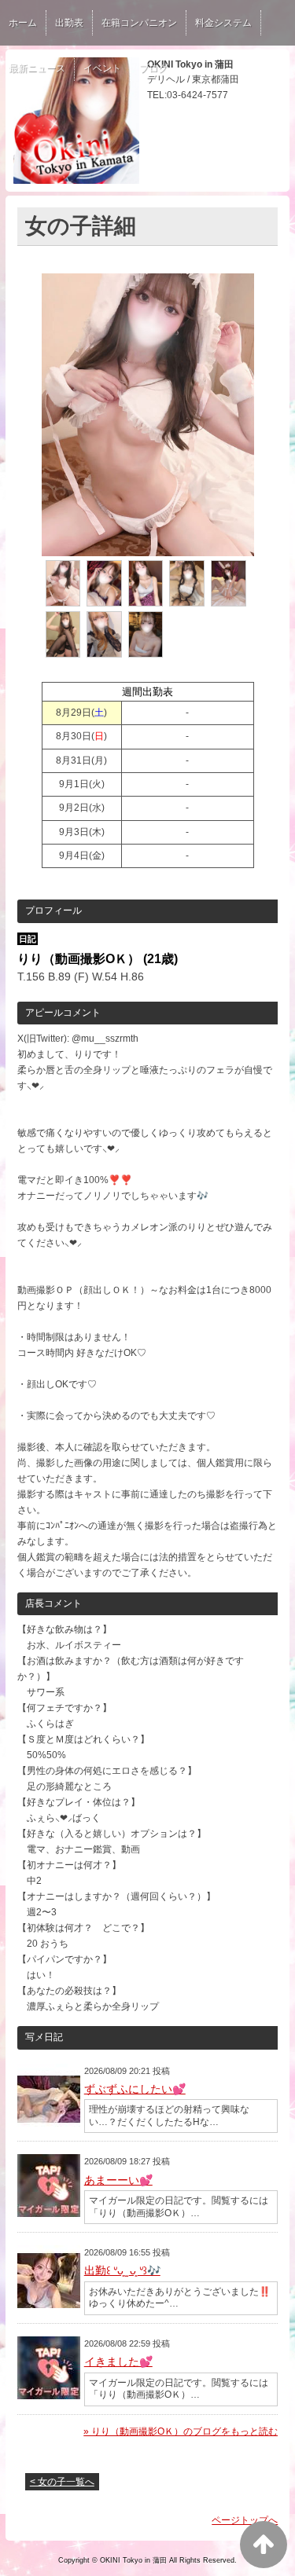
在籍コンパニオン (139, 23)
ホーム (23, 23)
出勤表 (69, 23)
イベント (102, 68)
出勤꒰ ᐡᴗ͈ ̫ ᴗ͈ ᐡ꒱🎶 (122, 2270)
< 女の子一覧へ (62, 2482)
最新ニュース (37, 68)
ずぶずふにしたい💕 (135, 2089)
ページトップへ (245, 2520)
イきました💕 (118, 2362)
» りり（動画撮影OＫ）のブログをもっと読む (181, 2431)
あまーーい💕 (118, 2180)
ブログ (153, 68)
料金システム (223, 23)
